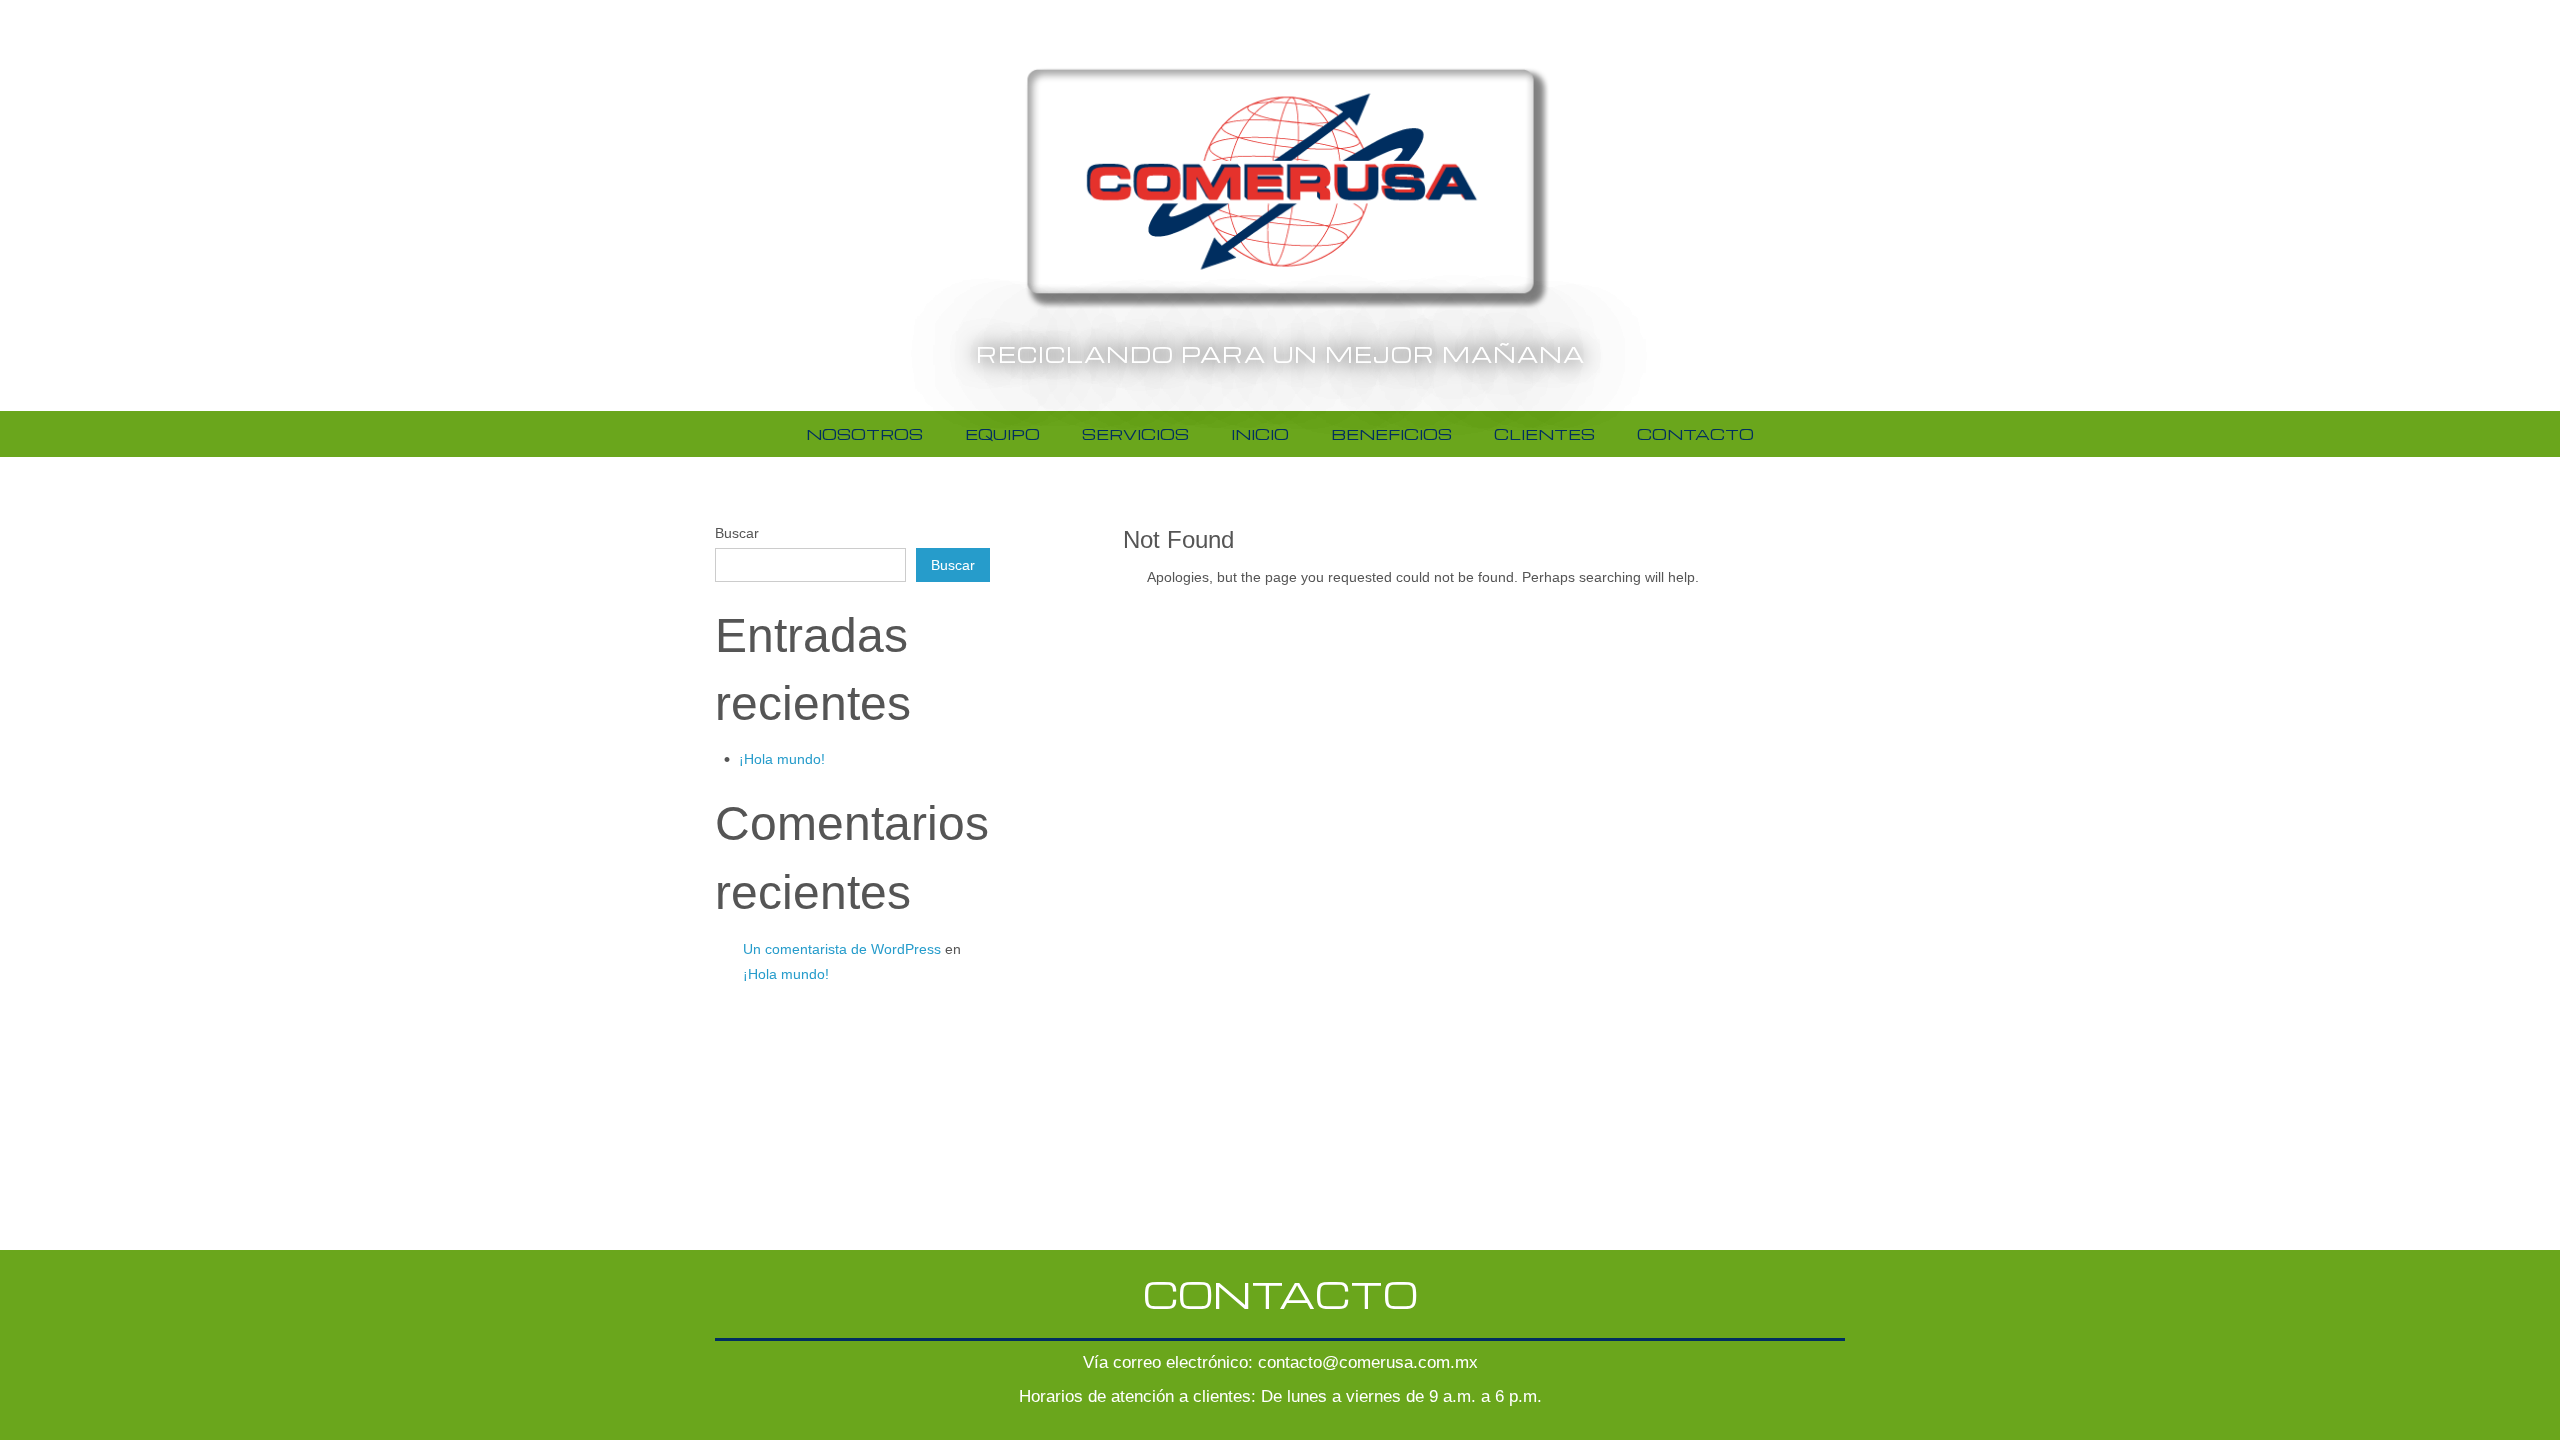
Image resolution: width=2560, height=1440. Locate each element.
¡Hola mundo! (782, 759)
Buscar (737, 533)
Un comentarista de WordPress (842, 949)
